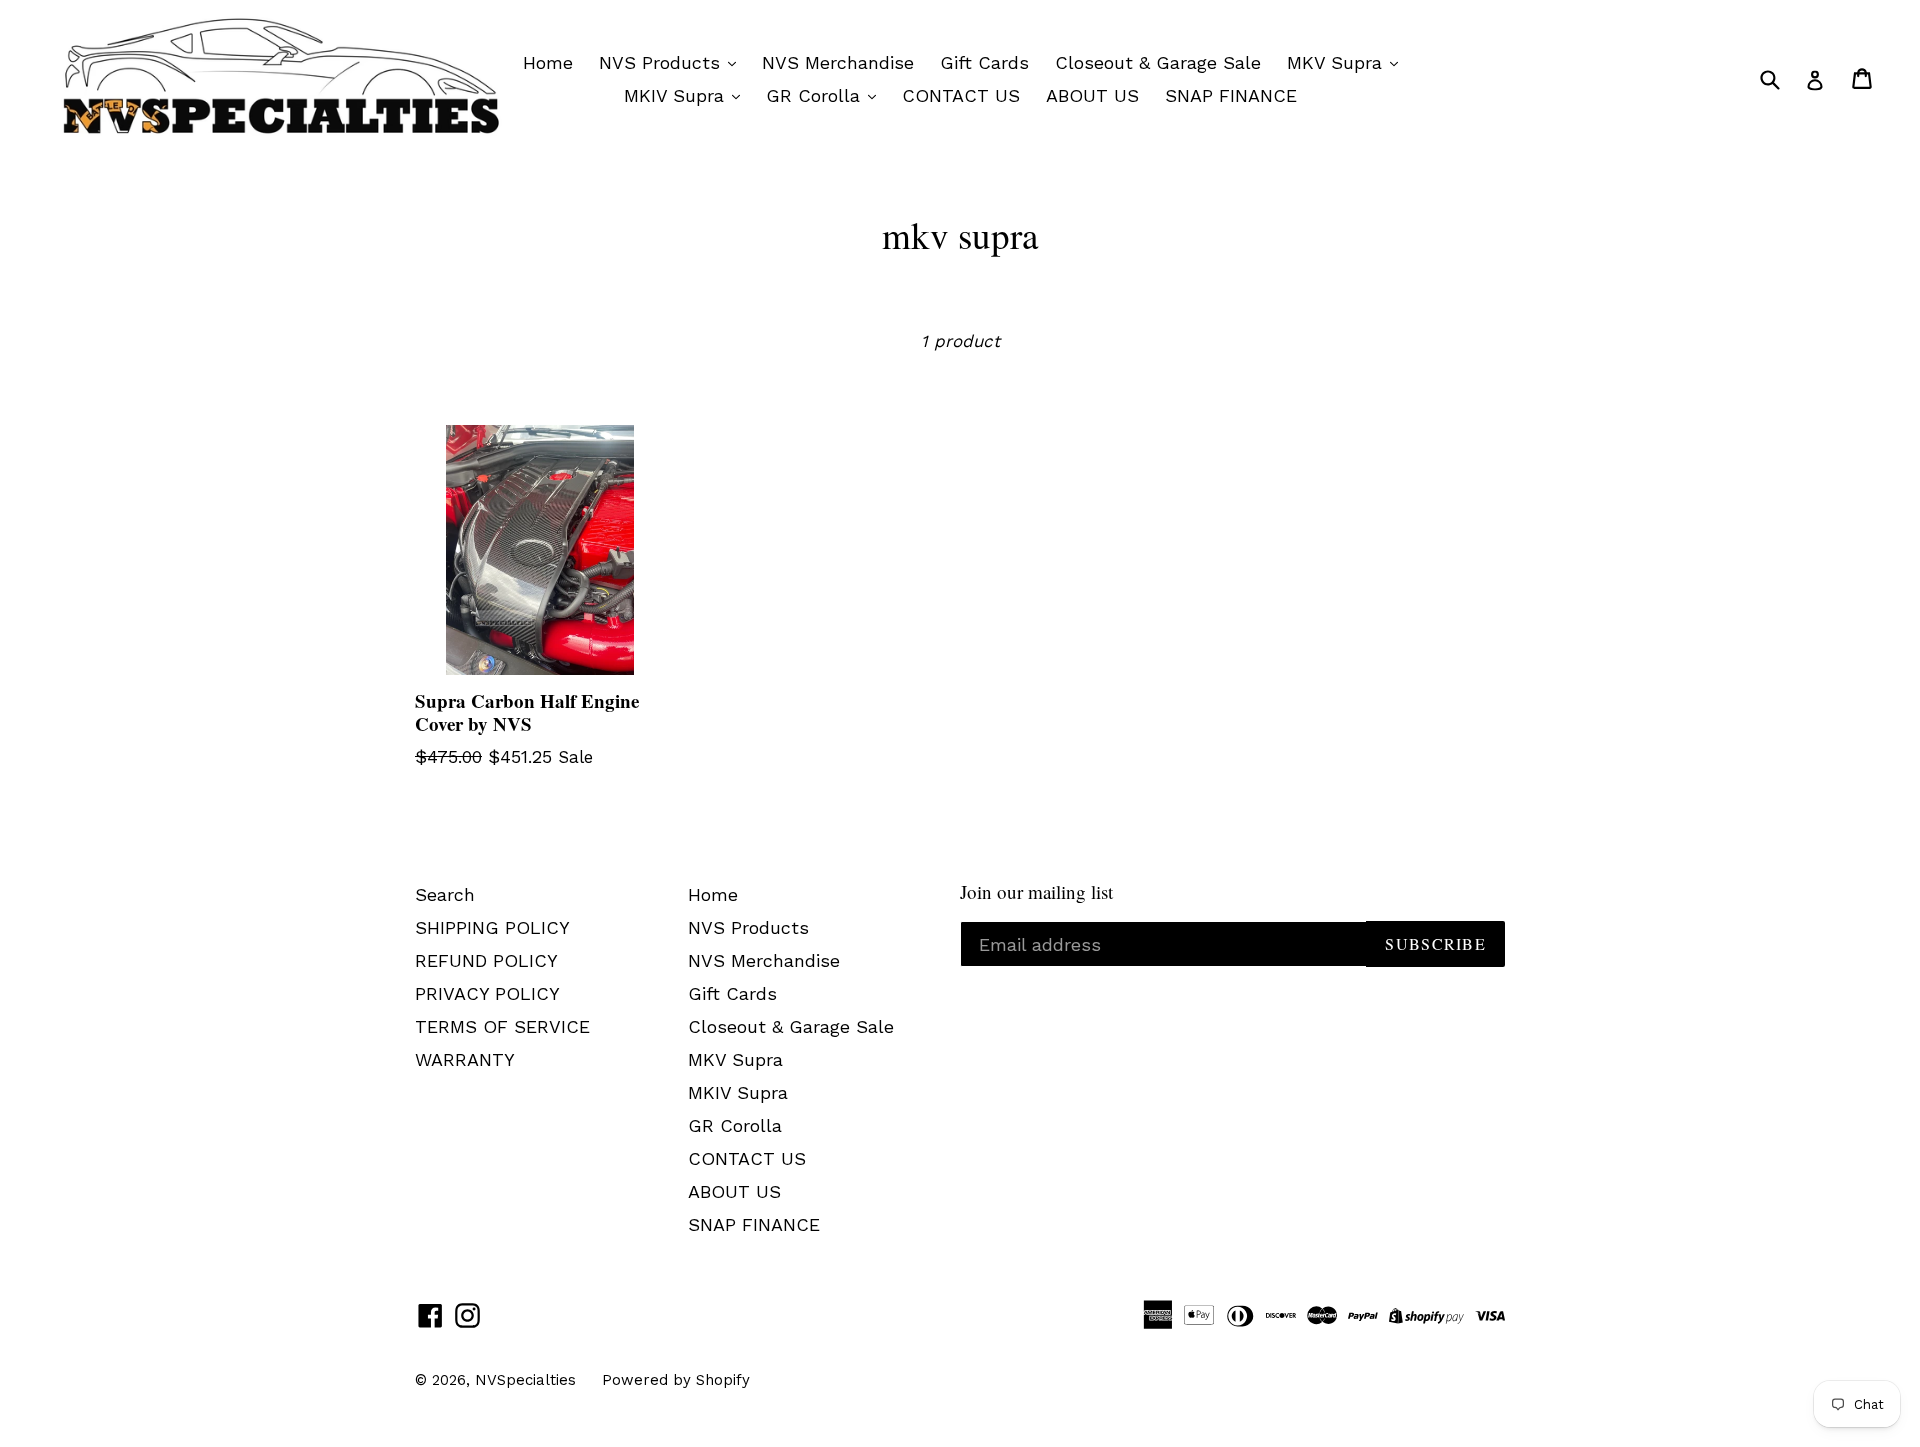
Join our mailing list (1036, 892)
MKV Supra (1337, 62)
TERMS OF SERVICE (502, 1026)
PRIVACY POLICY (487, 993)
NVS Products (662, 62)
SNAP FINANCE (1231, 95)
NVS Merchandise (838, 62)
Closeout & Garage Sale (1158, 62)
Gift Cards (984, 62)
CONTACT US (961, 95)
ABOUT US (1092, 95)
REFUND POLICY (486, 960)
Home (548, 62)
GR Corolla (816, 95)
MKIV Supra (677, 95)
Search (445, 894)
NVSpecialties (525, 1380)
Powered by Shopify (676, 1380)
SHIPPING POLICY (492, 927)
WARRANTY (465, 1059)
